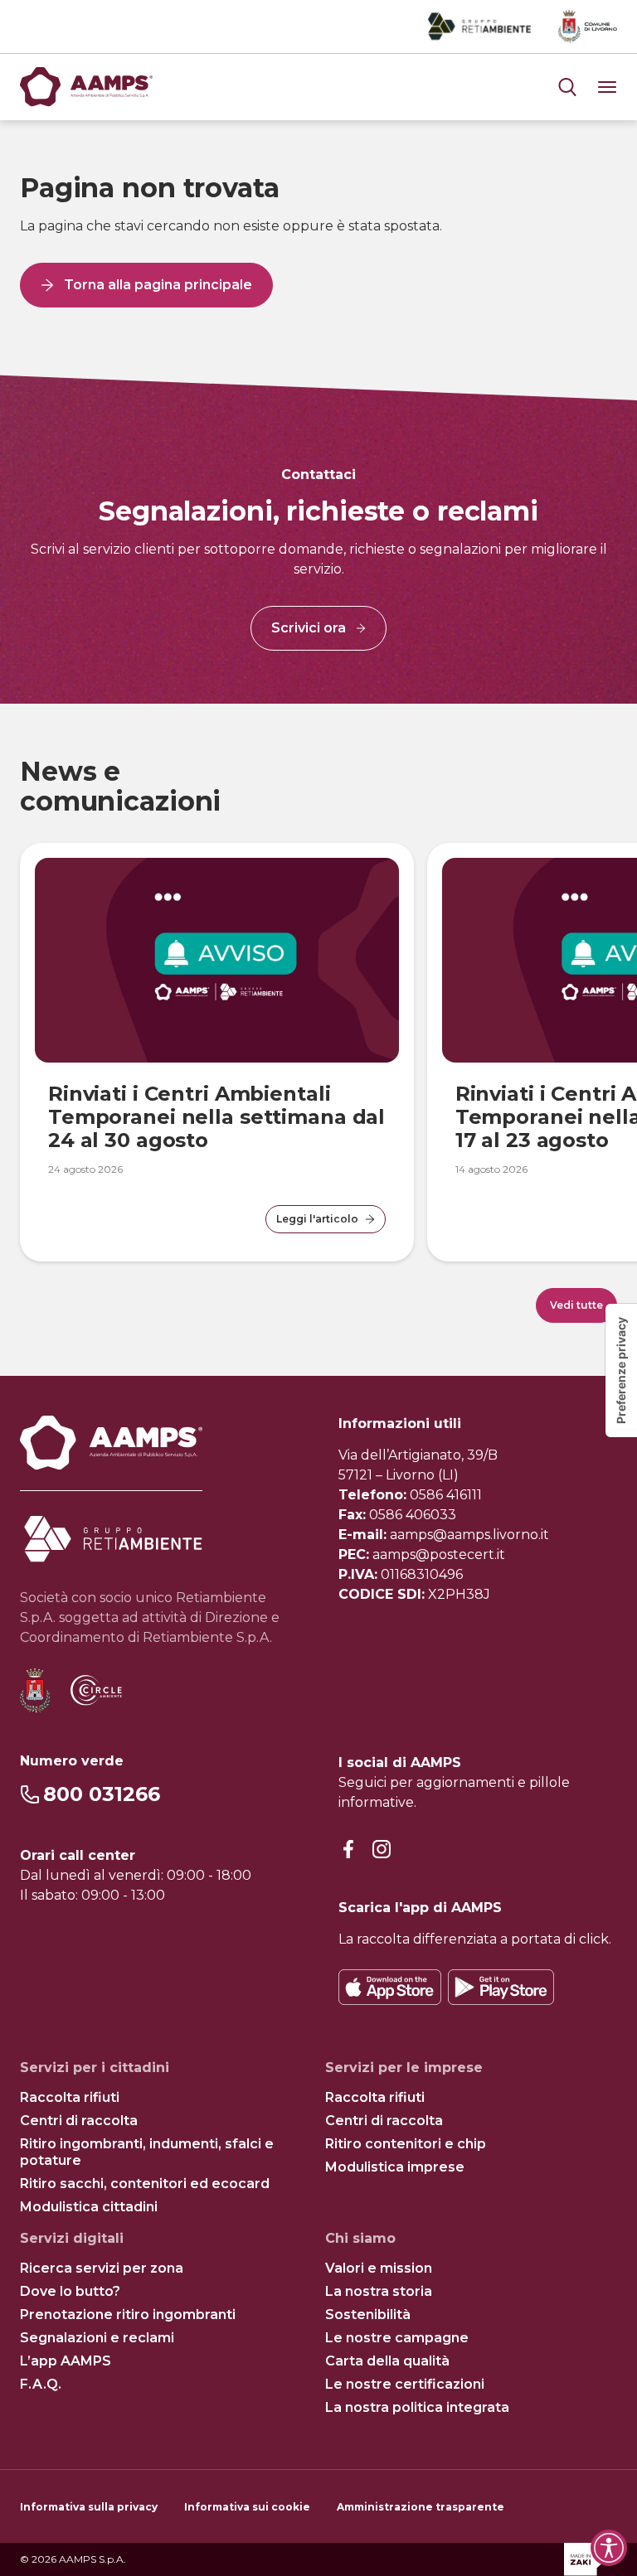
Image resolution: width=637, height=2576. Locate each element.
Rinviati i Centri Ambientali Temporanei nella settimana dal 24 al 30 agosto (216, 1117)
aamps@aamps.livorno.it (469, 1535)
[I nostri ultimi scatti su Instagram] (382, 1850)
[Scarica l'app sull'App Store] (390, 1987)
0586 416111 (446, 1495)
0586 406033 (413, 1515)
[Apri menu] (567, 87)
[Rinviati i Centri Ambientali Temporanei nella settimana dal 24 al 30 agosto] (217, 960)
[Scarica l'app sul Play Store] (501, 1987)
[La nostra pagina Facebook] (348, 1850)
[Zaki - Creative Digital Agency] (591, 2559)
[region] (318, 1040)
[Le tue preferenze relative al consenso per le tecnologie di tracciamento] (621, 1370)
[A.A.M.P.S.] (86, 87)
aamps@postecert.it (439, 1554)
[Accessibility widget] (609, 2548)
